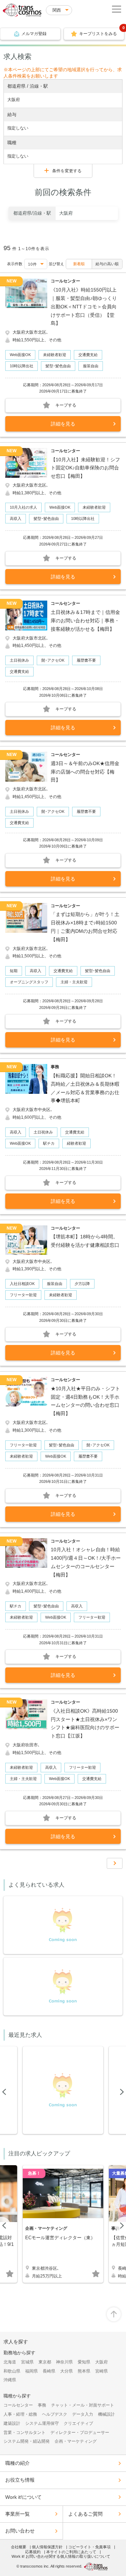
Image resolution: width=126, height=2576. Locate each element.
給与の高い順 (107, 264)
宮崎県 (101, 2371)
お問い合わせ (20, 2531)
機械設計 (106, 2414)
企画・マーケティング (76, 2441)
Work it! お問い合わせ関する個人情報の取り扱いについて (61, 2556)
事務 (42, 2405)
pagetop (114, 2314)
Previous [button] (5, 2092)
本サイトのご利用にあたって (71, 2552)
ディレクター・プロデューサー (80, 2433)
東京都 (45, 2362)
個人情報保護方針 (47, 2547)
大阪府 (101, 2362)
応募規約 (33, 2552)
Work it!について (23, 2497)
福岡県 (31, 2371)
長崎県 (49, 2371)
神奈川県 (64, 2362)
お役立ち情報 (20, 2480)
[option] (63, 213)
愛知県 (84, 2362)
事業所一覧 (17, 2514)
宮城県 (27, 2362)
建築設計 (12, 2423)
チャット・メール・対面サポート (83, 2405)
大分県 (66, 2371)
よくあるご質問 (85, 2514)
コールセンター (18, 2405)
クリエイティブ (78, 2423)
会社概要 (19, 2547)
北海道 (10, 2362)
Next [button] (121, 2092)
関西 (57, 10)
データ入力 (83, 2414)
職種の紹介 (17, 2463)
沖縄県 (10, 2380)
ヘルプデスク (55, 2414)
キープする (66, 405)
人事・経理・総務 (20, 2414)
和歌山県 (12, 2371)
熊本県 (84, 2371)
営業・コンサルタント (24, 2433)
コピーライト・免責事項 (89, 2547)
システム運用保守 (42, 2423)
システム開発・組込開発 (27, 2441)
